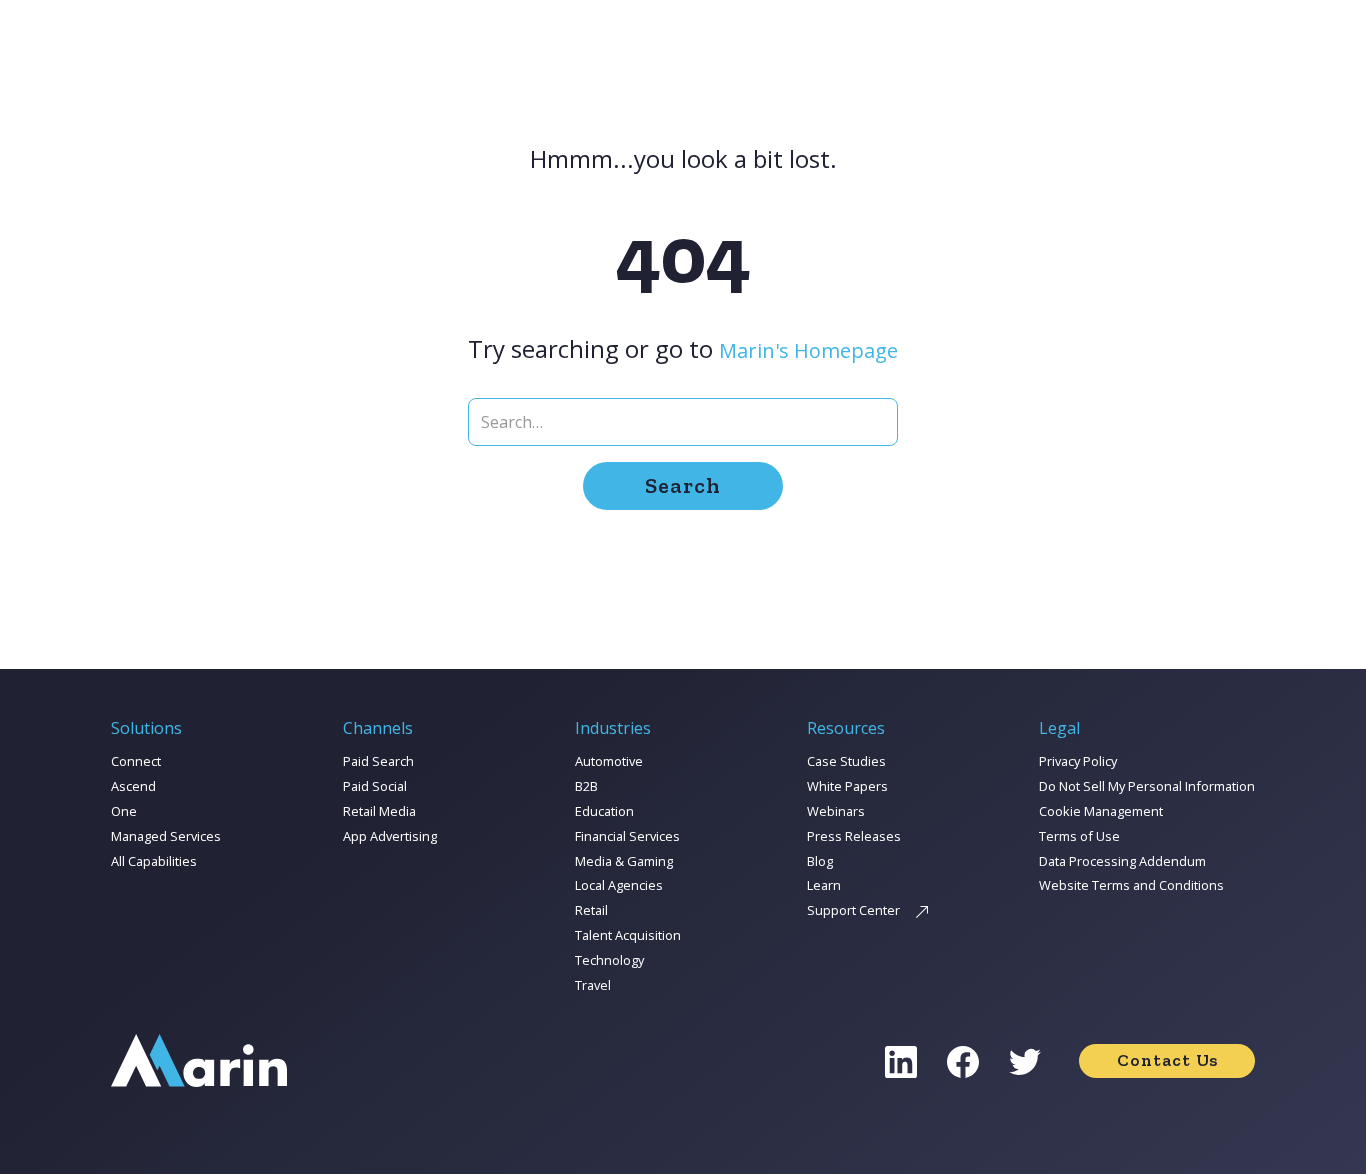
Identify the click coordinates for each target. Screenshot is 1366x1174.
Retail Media (379, 811)
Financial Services (627, 836)
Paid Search (378, 761)
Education (604, 811)
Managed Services (166, 836)
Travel (593, 985)
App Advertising (390, 836)
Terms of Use (1079, 836)
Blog (820, 861)
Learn (824, 885)
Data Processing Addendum (1122, 861)
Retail (591, 910)
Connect (136, 761)
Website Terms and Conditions (1131, 885)
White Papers (847, 786)
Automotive (609, 761)
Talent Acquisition (628, 935)
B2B (586, 786)
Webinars (836, 811)
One (124, 811)
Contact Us (1167, 1060)
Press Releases (854, 836)
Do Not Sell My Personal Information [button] (1147, 786)
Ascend (133, 786)
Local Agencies (619, 885)
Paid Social (375, 786)
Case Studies (846, 761)
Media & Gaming (624, 861)
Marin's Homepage (808, 350)
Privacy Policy (1078, 761)
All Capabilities (154, 861)
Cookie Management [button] (1101, 811)
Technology (609, 960)
